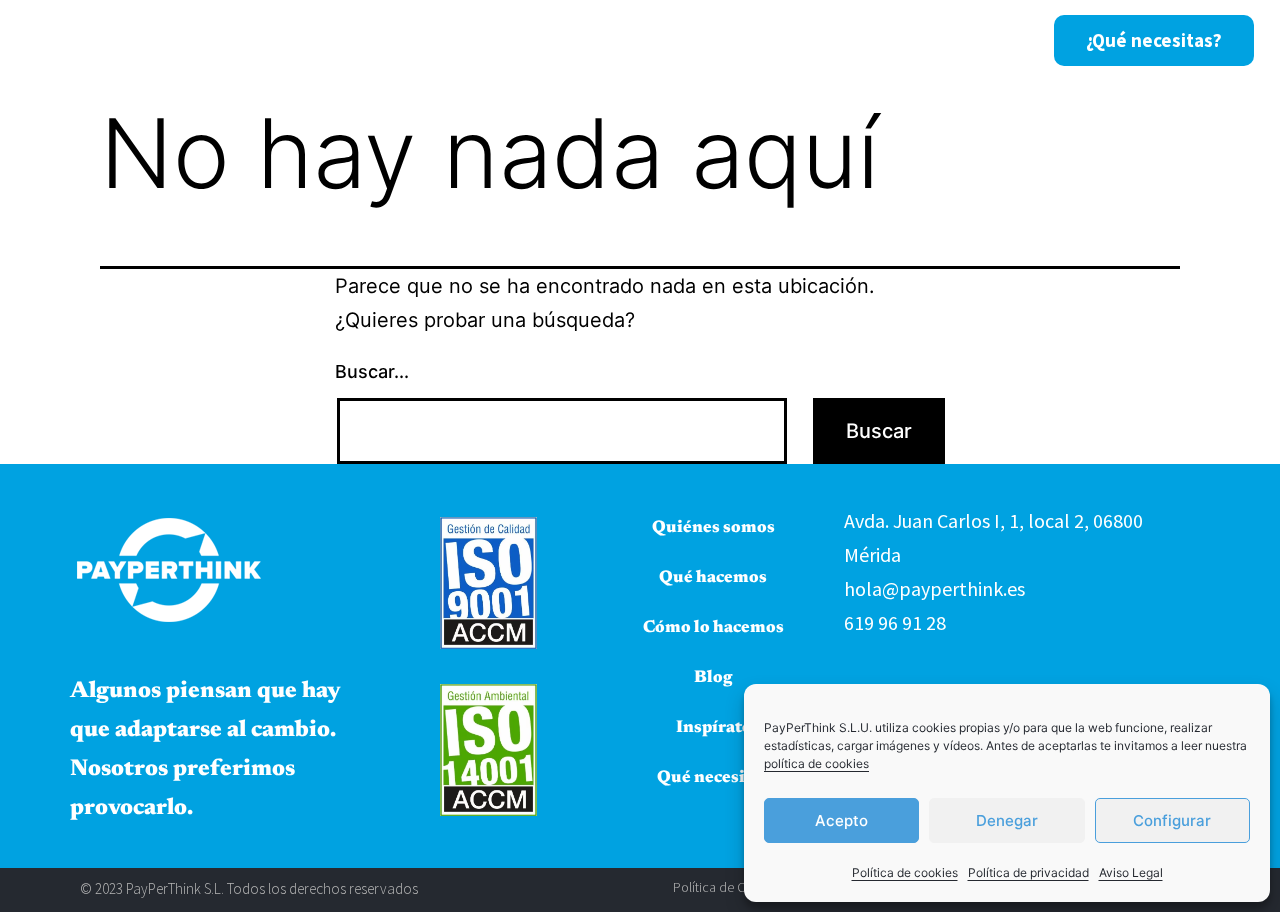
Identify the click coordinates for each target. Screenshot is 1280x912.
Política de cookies (905, 872)
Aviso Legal (1131, 872)
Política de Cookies (728, 887)
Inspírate (977, 39)
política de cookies (816, 763)
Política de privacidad (1028, 872)
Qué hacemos (554, 39)
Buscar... (372, 371)
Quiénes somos (392, 39)
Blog (880, 39)
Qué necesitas (713, 778)
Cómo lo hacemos (747, 39)
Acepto (841, 820)
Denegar (1007, 820)
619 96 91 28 (895, 622)
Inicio (264, 39)
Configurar (1172, 820)
